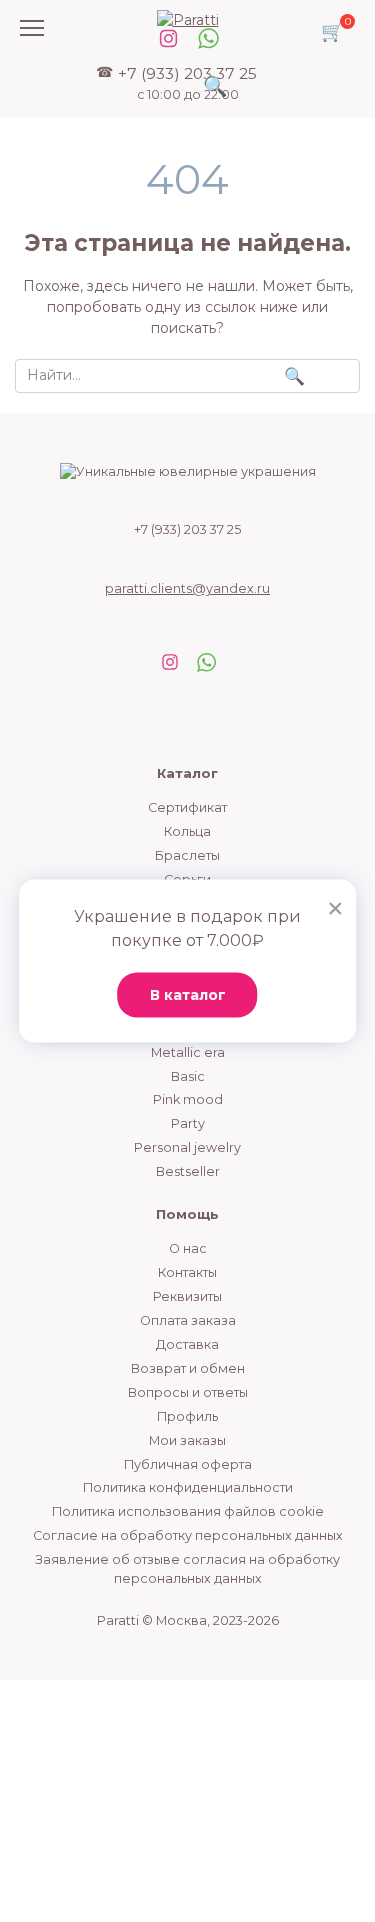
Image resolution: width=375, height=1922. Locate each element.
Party (188, 1123)
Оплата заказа (188, 1320)
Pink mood (188, 1099)
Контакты (187, 1272)
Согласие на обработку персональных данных (188, 1535)
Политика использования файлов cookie (188, 1511)
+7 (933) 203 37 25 (187, 83)
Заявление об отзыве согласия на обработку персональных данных (187, 1569)
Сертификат (187, 807)
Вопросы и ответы (188, 1392)
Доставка (187, 1344)
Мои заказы (187, 1440)
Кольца (187, 831)
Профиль (187, 1416)
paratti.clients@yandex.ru (187, 588)
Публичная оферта (188, 1464)
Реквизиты (187, 1296)
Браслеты (187, 855)
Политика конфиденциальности (188, 1487)
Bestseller (188, 1171)
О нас (188, 1248)
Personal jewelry (187, 1147)
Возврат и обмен (188, 1368)
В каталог (188, 995)
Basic (188, 1076)
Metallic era (188, 1052)
